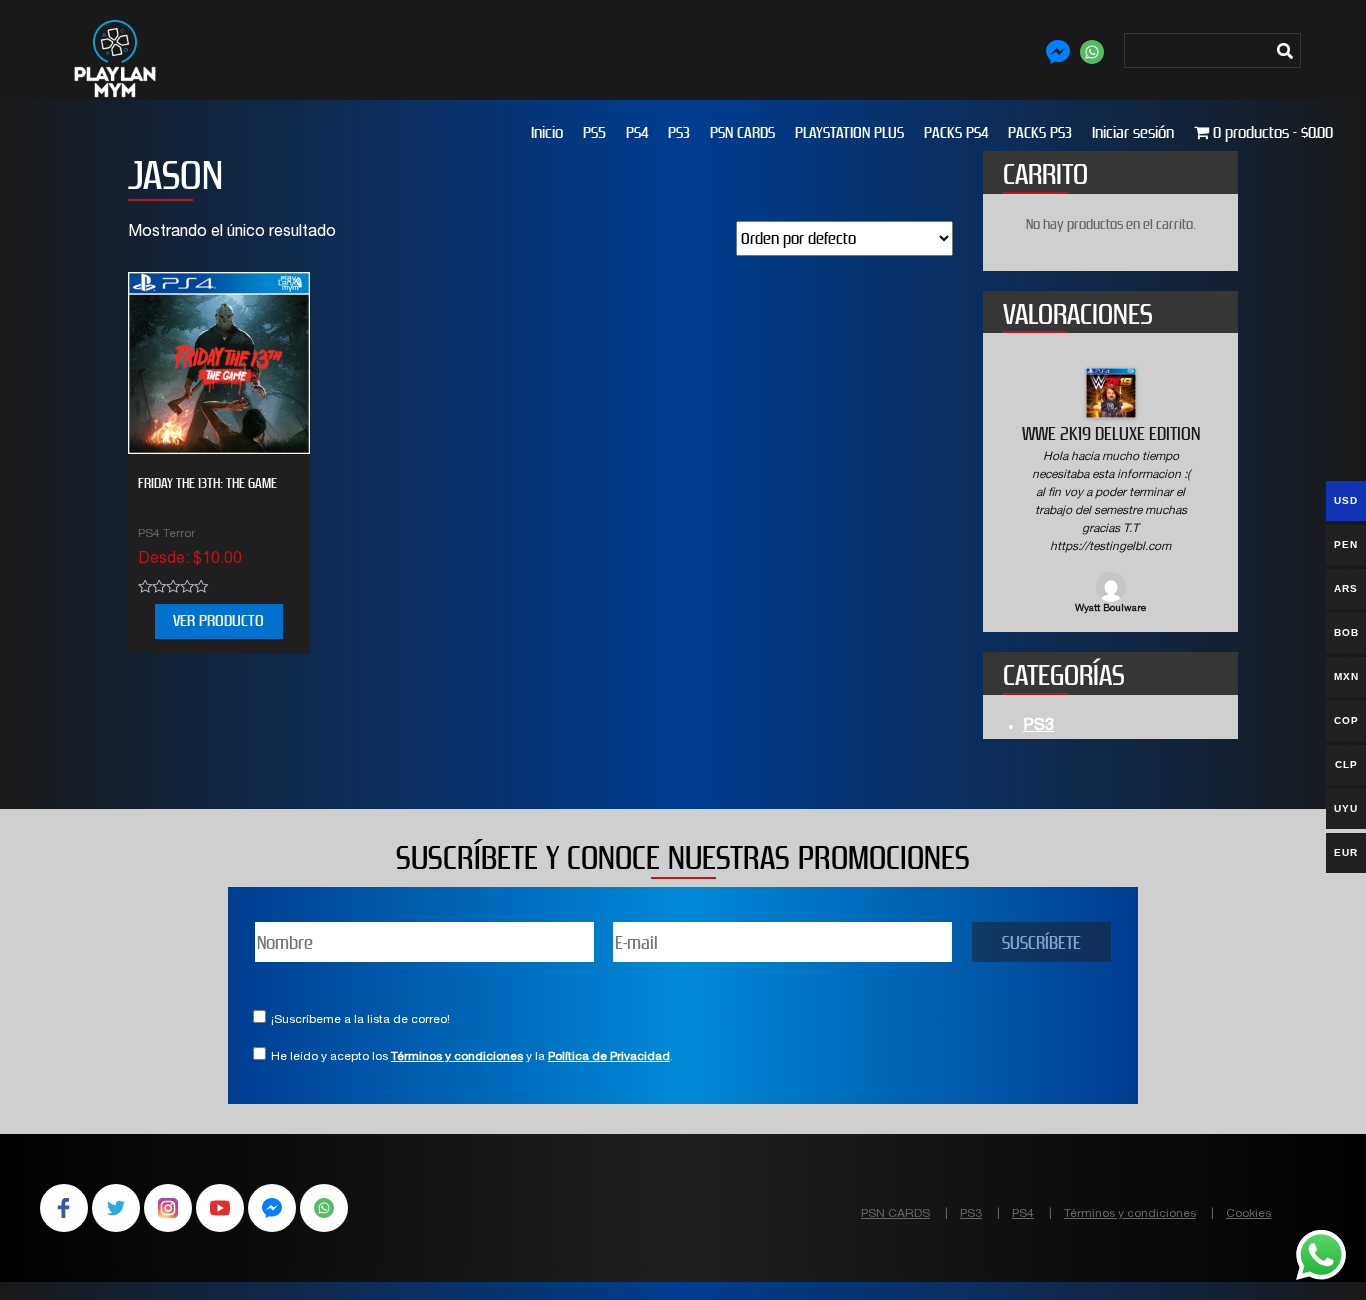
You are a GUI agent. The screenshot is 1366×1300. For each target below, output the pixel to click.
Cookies (1248, 1214)
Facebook (64, 1208)
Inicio (547, 132)
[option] (1110, 492)
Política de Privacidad (609, 1057)
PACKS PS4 (956, 132)
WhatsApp (324, 1208)
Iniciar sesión (1133, 132)
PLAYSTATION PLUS (849, 132)
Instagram (168, 1208)
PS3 (679, 132)
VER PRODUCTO (218, 620)
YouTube (220, 1208)
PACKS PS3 (1040, 132)
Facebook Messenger (272, 1208)
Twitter (116, 1208)
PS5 (594, 132)
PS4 (637, 132)
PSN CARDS (742, 132)
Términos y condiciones (457, 1057)
